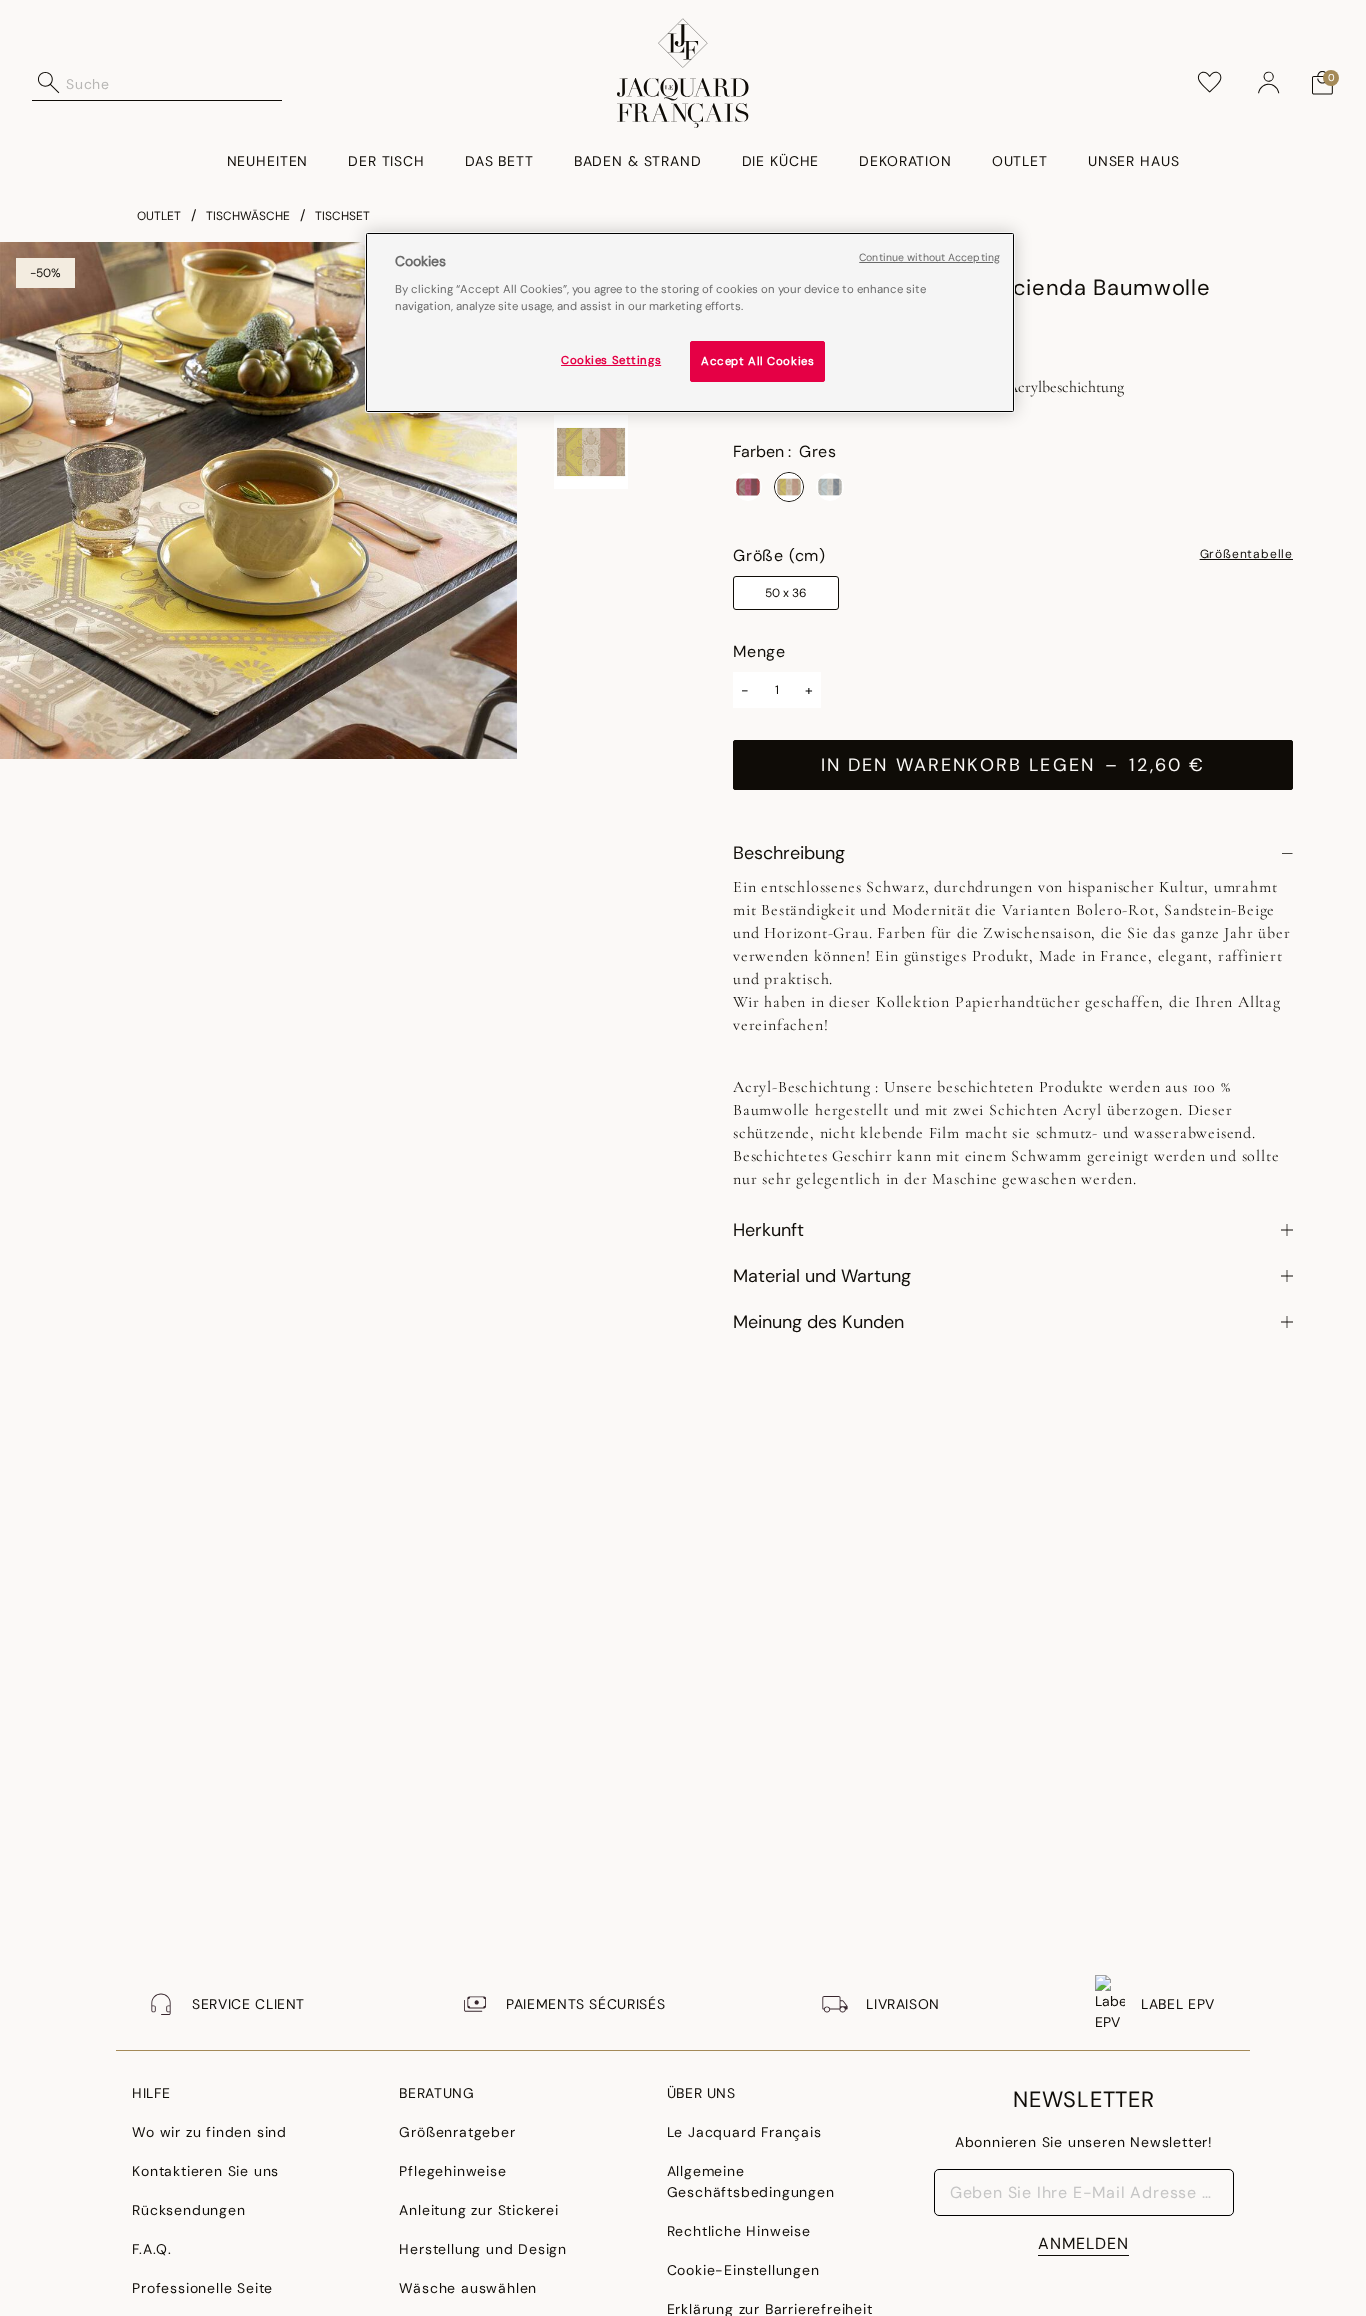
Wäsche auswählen (468, 2288)
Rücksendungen (188, 2210)
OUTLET (159, 216)
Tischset (342, 216)
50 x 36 (786, 593)
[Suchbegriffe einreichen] (49, 83)
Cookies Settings (611, 359)
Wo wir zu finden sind (209, 2132)
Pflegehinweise (452, 2171)
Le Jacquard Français (744, 2132)
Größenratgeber (457, 2132)
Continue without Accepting (929, 257)
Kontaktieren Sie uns (205, 2171)
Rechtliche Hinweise (739, 2231)
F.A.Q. (152, 2249)
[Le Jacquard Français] (683, 73)
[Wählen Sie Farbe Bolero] (748, 487)
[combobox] (174, 83)
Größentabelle (1246, 555)
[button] (1269, 83)
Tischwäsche (248, 216)
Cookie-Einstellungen (743, 2270)
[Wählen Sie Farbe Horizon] (830, 487)
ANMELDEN (1083, 2243)
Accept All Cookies (757, 360)
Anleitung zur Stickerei (478, 2210)
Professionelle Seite (202, 2288)
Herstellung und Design (483, 2249)
